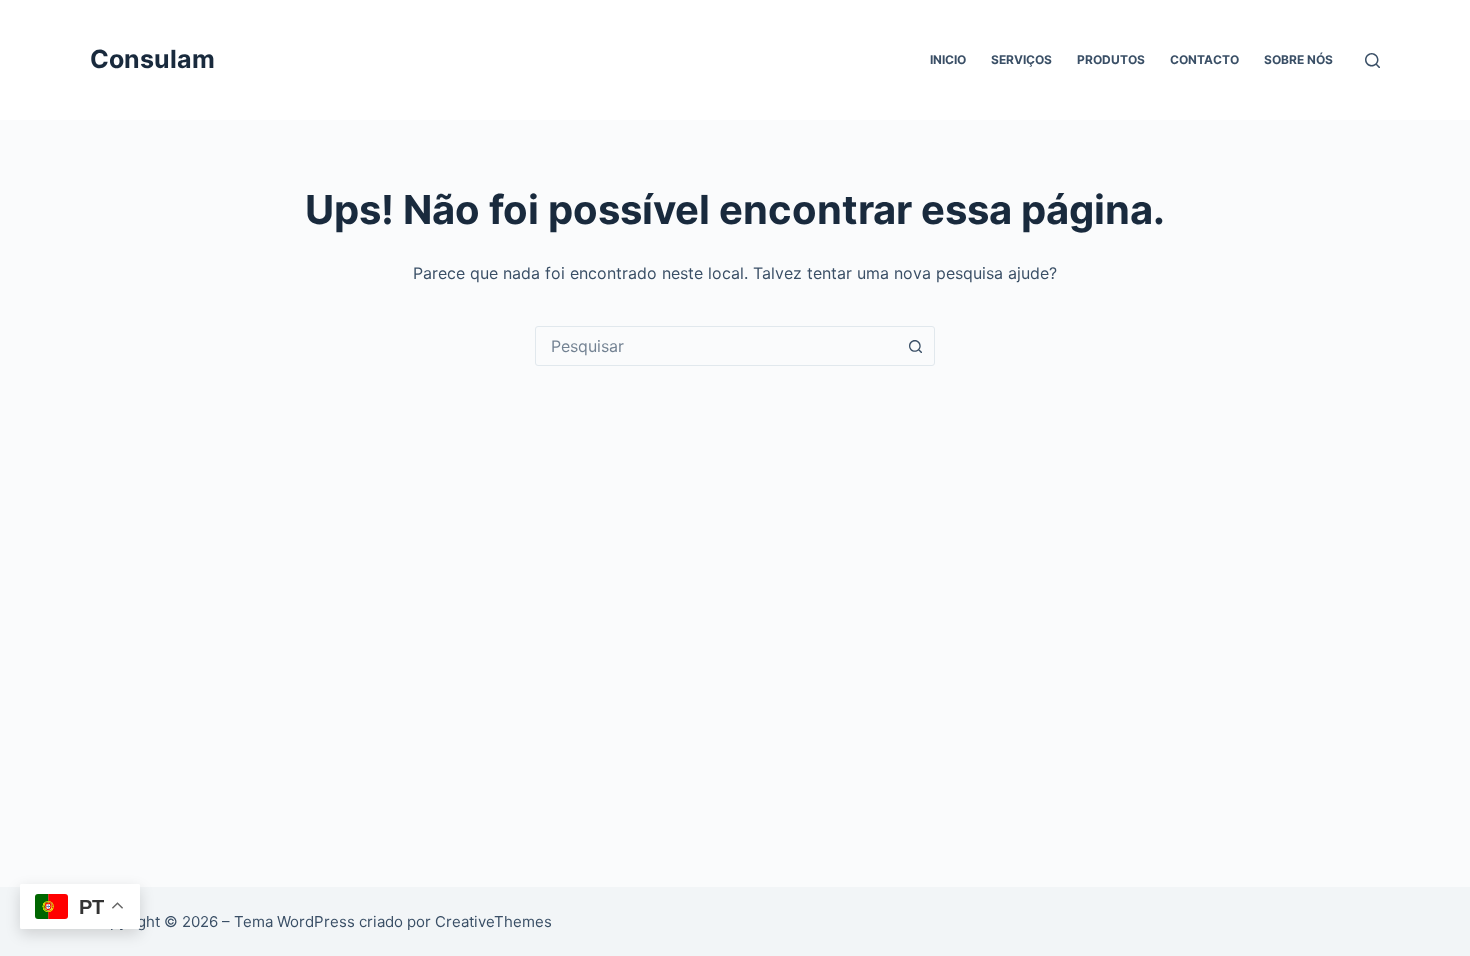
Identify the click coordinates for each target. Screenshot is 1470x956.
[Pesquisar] (1372, 60)
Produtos (1111, 59)
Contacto (1204, 59)
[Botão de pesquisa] (915, 346)
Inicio (948, 59)
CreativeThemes (493, 921)
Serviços (1021, 59)
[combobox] (716, 346)
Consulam (152, 59)
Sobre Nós (1298, 59)
